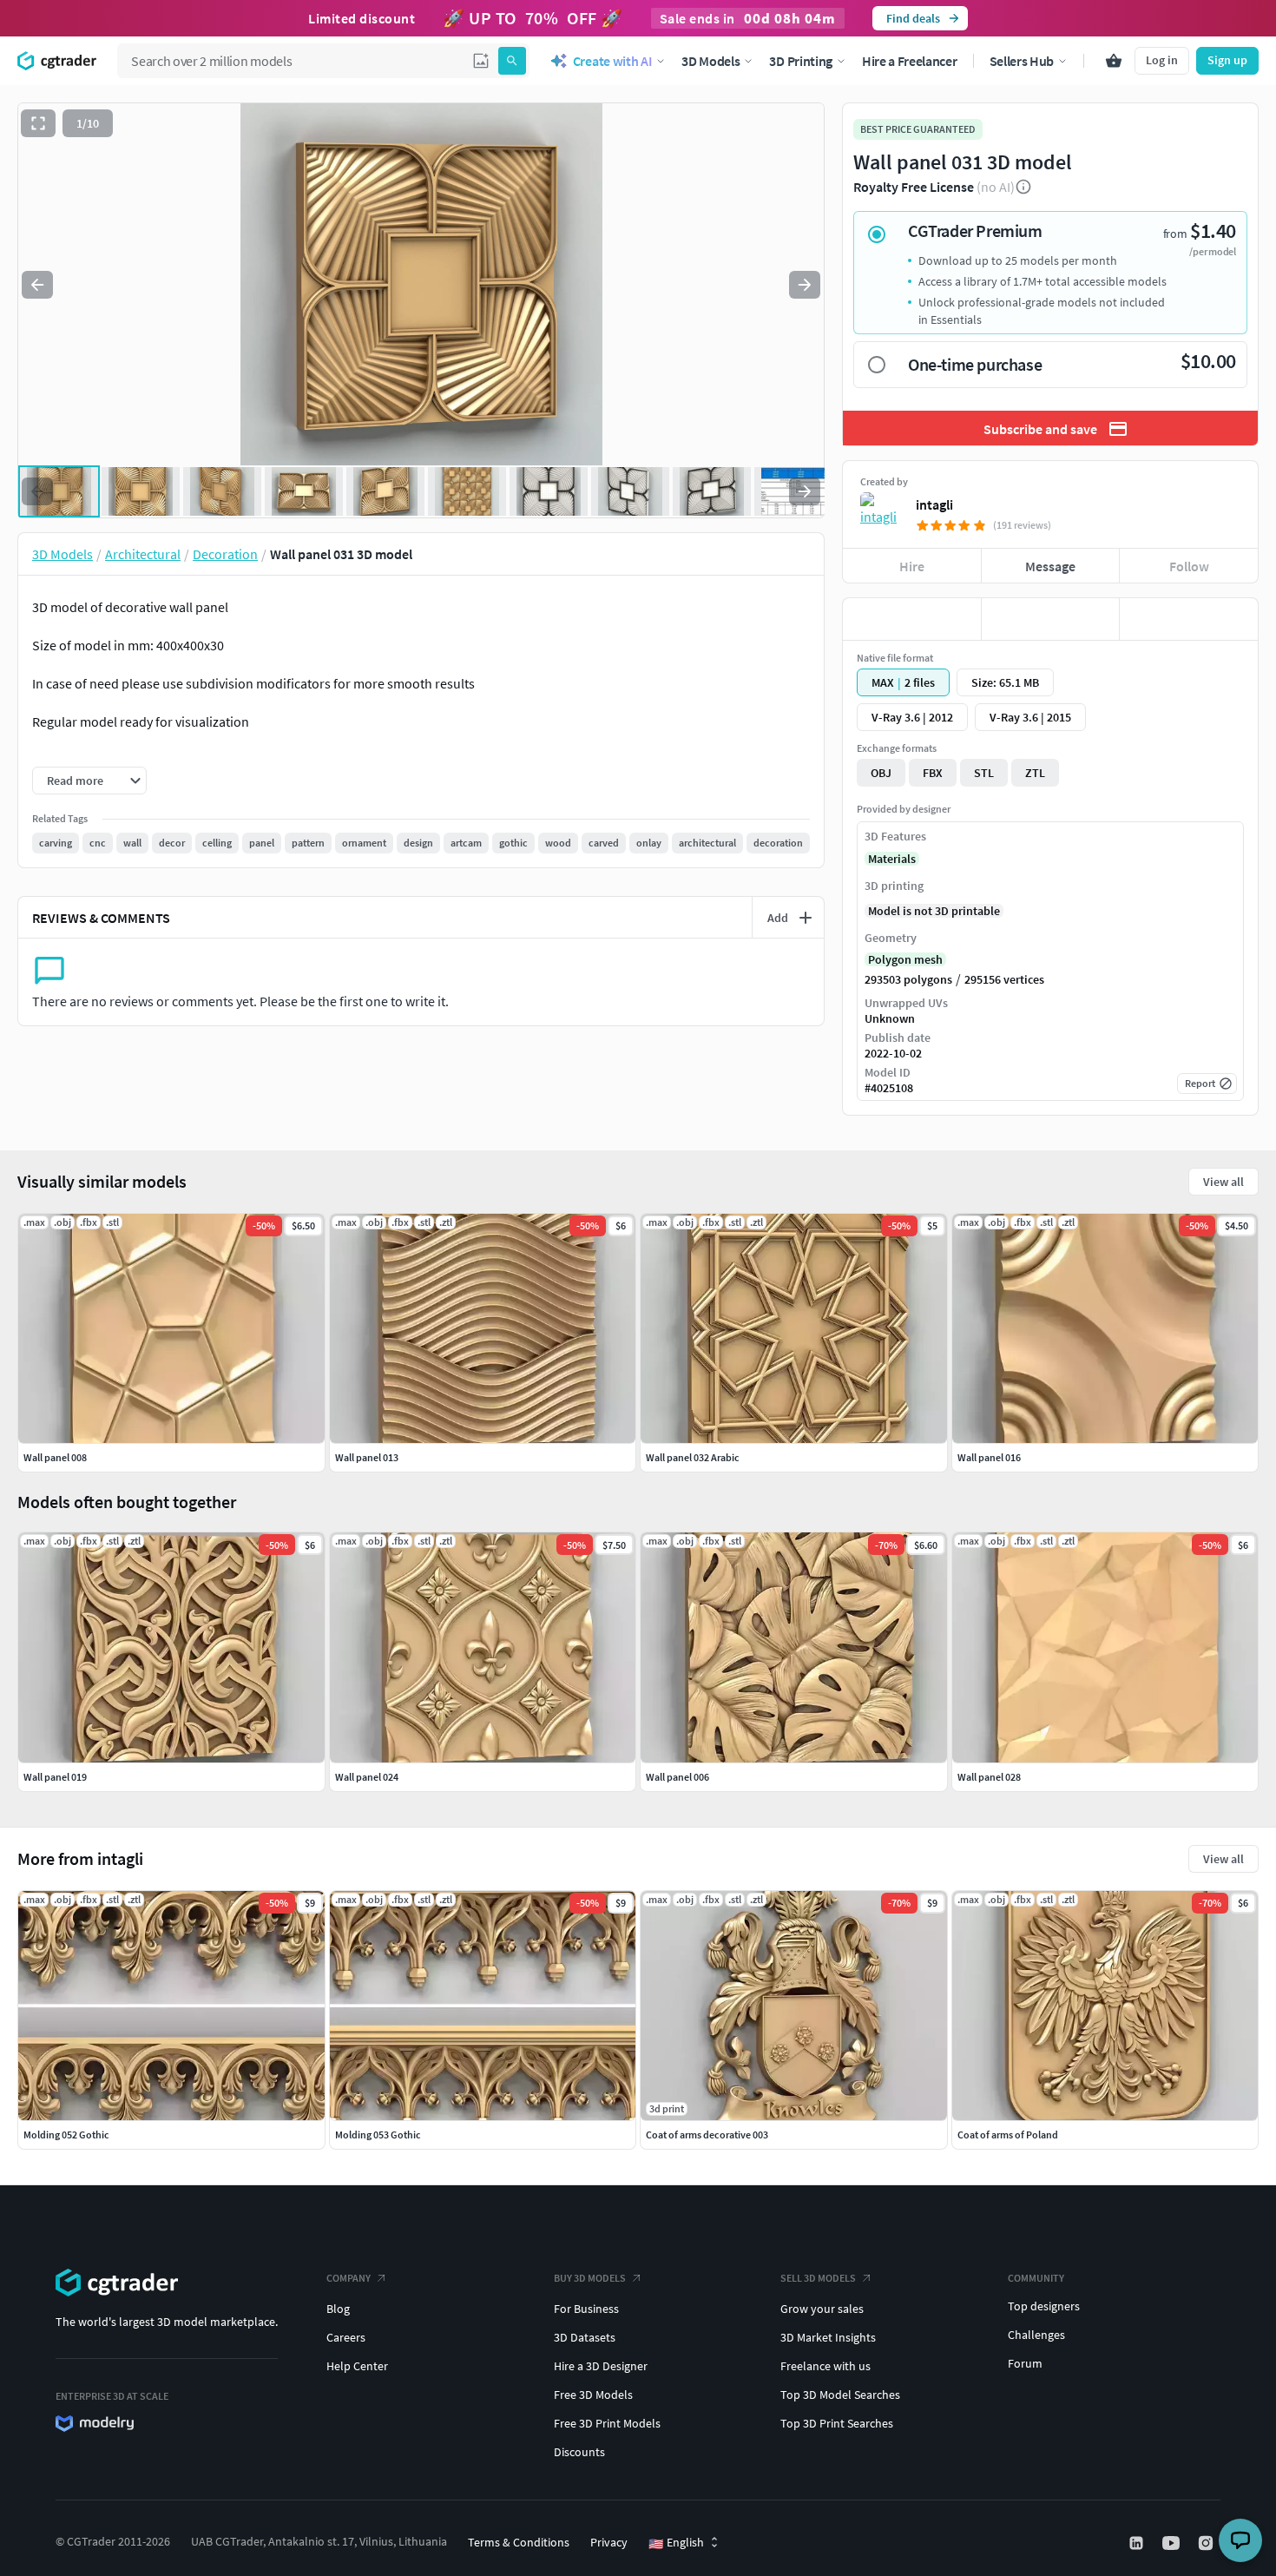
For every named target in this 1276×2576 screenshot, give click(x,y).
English (676, 2543)
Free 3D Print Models (607, 2423)
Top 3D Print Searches (837, 2423)
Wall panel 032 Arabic (693, 1457)
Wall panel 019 (55, 1777)
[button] (481, 61)
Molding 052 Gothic (66, 2135)
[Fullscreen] (38, 123)
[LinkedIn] (1138, 2543)
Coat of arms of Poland (1008, 2135)
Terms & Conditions (519, 2542)
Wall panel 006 (677, 1777)
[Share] (1189, 619)
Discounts (579, 2452)
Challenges (1036, 2335)
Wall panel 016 (989, 1457)
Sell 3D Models (818, 2278)
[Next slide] (805, 285)
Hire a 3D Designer (601, 2366)
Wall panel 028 (989, 1777)
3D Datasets (585, 2337)
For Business (586, 2309)
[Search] (512, 61)
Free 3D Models (593, 2395)
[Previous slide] (37, 285)
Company (349, 2278)
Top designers (1044, 2306)
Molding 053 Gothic (378, 2135)
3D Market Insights (828, 2337)
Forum (1025, 2363)
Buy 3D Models (590, 2278)
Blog (338, 2309)
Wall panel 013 (367, 1457)
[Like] (912, 619)
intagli (934, 504)
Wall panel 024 (367, 1777)
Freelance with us (825, 2366)
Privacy (609, 2542)
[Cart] (1114, 61)
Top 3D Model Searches (840, 2395)
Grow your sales (822, 2309)
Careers (346, 2337)
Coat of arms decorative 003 (707, 2135)
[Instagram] (1207, 2543)
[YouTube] (1173, 2543)
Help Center (357, 2366)
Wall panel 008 (55, 1457)
